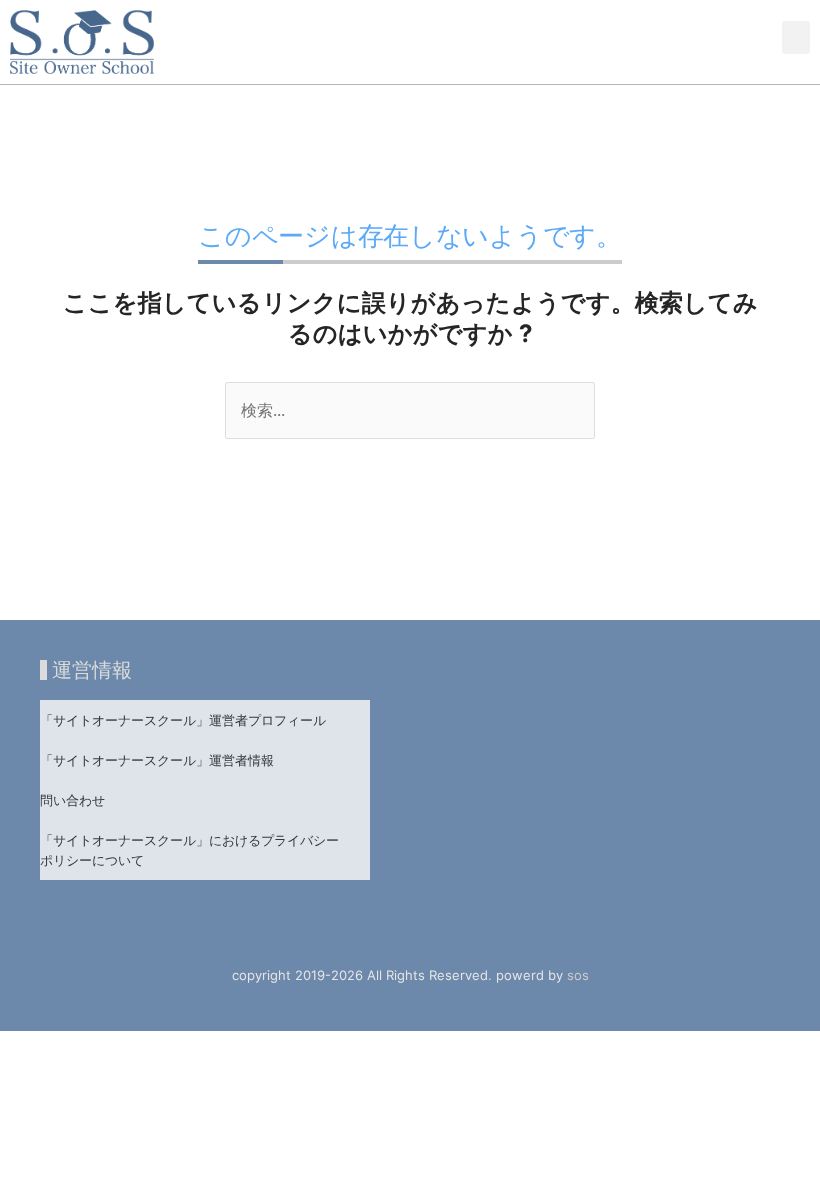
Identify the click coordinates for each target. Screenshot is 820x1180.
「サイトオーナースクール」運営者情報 (157, 760)
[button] (796, 37)
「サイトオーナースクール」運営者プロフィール (183, 720)
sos (578, 975)
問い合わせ (72, 800)
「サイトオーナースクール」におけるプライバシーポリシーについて (189, 850)
